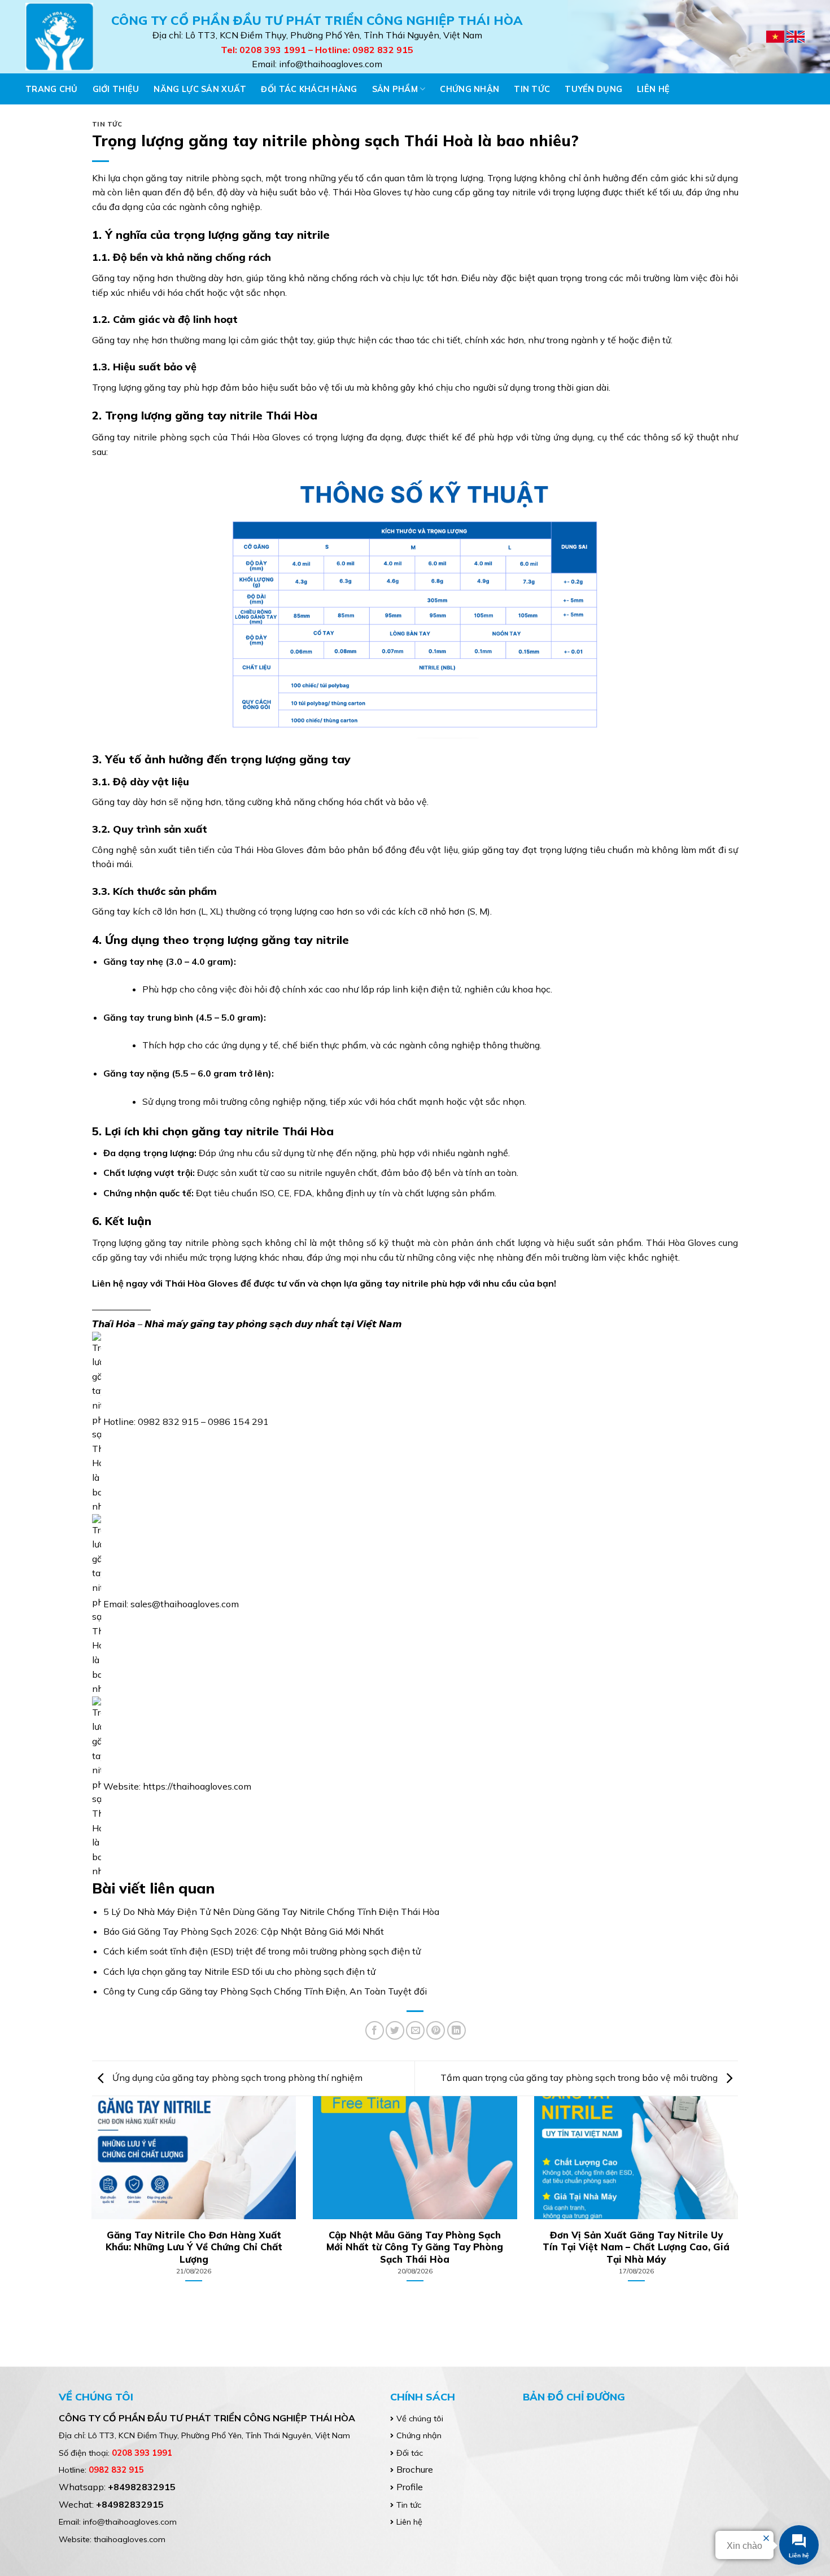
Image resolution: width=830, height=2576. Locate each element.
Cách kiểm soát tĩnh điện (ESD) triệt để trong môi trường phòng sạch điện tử (262, 1951)
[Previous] (111, 2172)
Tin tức (532, 89)
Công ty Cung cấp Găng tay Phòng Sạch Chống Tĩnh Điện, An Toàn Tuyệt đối (265, 1991)
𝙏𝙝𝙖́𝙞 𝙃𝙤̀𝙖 (114, 1324)
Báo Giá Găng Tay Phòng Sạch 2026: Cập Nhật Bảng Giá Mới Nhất (244, 1931)
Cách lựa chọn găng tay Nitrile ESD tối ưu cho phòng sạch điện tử (239, 1971)
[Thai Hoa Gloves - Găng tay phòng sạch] (60, 37)
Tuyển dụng (593, 89)
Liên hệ (653, 89)
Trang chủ (52, 89)
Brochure (415, 2469)
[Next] (719, 2172)
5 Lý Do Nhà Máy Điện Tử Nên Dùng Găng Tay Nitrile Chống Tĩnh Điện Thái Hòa (271, 1912)
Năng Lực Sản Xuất (200, 89)
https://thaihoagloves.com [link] (197, 1786)
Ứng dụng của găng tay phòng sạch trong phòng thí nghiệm (236, 2078)
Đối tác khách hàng (309, 89)
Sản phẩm (395, 89)
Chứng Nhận (469, 89)
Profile (410, 2487)
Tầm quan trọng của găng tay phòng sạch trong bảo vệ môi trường (580, 2078)
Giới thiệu (116, 89)
